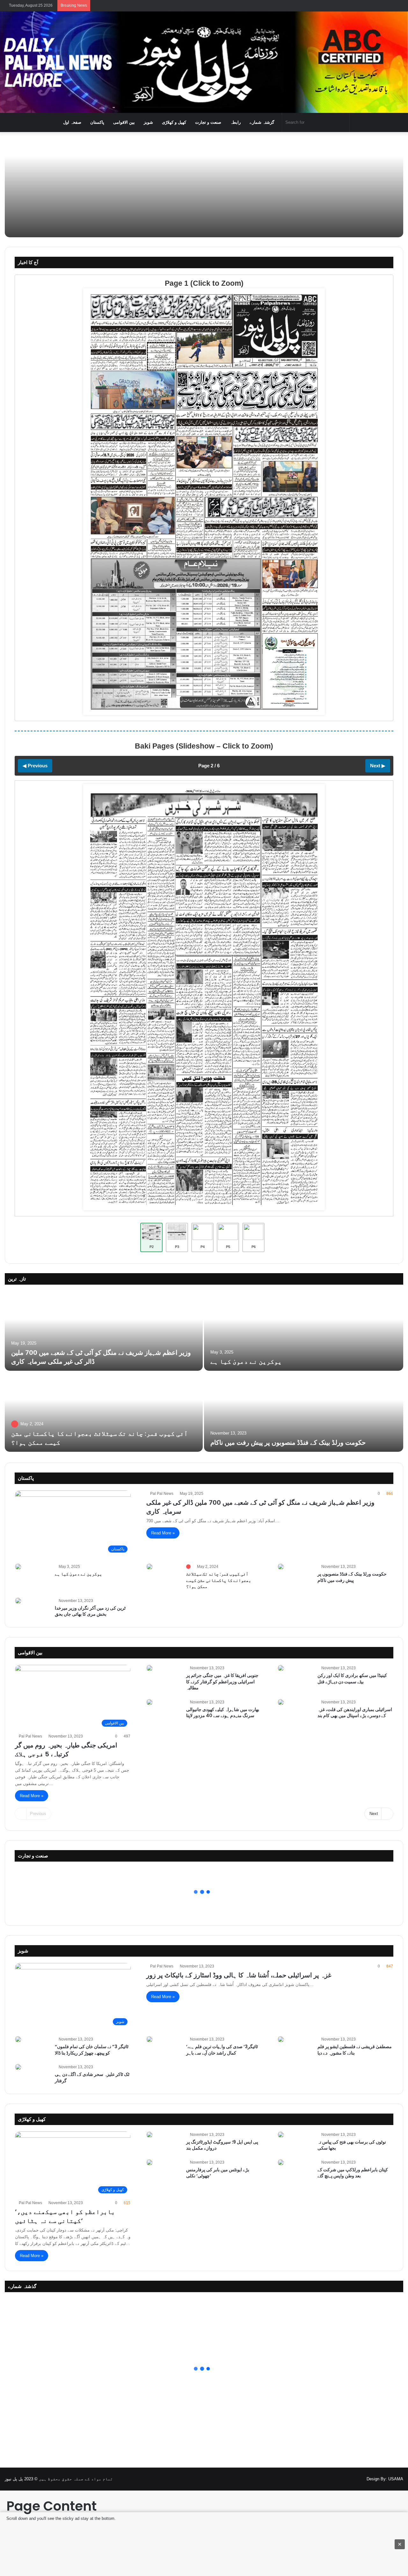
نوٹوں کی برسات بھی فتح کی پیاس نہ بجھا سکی (352, 2145)
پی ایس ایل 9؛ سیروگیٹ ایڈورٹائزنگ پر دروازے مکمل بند (222, 2145)
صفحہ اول (72, 122)
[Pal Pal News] (204, 62)
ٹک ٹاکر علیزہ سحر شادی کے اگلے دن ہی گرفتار (92, 2078)
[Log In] (379, 6)
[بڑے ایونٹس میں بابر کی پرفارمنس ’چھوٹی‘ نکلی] (149, 2162)
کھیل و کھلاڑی (174, 122)
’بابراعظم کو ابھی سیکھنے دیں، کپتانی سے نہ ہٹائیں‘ (65, 2216)
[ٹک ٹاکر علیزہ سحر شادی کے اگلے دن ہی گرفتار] (18, 2067)
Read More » (163, 1533)
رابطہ (235, 122)
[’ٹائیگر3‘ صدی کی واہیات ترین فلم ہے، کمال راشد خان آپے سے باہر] (149, 2039)
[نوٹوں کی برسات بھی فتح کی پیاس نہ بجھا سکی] (281, 2135)
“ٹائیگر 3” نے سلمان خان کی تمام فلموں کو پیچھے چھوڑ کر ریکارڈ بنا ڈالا (92, 2050)
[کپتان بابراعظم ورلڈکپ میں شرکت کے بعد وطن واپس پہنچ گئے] (281, 2162)
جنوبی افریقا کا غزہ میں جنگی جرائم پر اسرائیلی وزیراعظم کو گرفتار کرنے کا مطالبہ (222, 1682)
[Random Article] (389, 6)
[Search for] (343, 122)
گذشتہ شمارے (22, 2286)
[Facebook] (337, 2479)
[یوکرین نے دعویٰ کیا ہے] (304, 1331)
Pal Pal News (162, 1494)
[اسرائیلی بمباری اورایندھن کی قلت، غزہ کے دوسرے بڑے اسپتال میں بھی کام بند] (281, 1702)
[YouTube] (352, 2479)
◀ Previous (35, 766)
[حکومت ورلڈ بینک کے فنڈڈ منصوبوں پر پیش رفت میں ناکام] (304, 1412)
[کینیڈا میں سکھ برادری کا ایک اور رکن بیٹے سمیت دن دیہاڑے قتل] (281, 1668)
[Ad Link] (204, 2544)
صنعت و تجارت (208, 122)
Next (374, 1814)
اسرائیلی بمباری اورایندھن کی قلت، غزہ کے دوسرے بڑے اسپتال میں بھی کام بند (355, 1713)
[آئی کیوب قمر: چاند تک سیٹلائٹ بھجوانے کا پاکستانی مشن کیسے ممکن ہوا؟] (104, 1412)
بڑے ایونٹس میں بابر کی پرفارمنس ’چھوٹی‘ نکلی (218, 2173)
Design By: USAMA (385, 2479)
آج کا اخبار (28, 262)
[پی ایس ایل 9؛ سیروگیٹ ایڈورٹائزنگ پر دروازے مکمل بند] (149, 2135)
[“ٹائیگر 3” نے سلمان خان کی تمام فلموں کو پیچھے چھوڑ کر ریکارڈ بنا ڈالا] (18, 2039)
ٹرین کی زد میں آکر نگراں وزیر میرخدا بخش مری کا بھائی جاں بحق (90, 1611)
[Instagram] (360, 2479)
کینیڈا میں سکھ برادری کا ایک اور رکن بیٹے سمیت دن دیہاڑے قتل (352, 1679)
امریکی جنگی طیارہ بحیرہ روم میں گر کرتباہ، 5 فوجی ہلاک (66, 1750)
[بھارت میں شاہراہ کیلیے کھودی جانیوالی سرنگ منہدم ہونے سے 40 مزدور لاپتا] (149, 1702)
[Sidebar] (398, 6)
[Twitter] (344, 2479)
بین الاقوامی (124, 122)
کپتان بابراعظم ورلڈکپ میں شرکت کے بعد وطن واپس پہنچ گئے (353, 2173)
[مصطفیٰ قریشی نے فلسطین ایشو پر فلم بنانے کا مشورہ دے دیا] (281, 2039)
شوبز (148, 122)
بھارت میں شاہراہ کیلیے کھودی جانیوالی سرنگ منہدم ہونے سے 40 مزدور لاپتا (223, 1713)
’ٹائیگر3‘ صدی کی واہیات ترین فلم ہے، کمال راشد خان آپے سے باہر (222, 2050)
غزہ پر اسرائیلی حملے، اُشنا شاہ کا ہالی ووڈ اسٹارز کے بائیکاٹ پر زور (239, 1975)
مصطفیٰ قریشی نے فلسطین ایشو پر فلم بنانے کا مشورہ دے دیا (355, 2050)
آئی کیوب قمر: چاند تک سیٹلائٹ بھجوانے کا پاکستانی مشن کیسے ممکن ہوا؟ (219, 1580)
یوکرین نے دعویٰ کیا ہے (246, 1362)
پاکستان (97, 122)
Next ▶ (378, 766)
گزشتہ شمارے (262, 122)
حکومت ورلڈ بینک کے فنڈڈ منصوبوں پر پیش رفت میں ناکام (288, 1443)
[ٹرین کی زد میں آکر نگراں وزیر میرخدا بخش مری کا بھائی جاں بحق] (18, 1601)
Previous (38, 1814)
